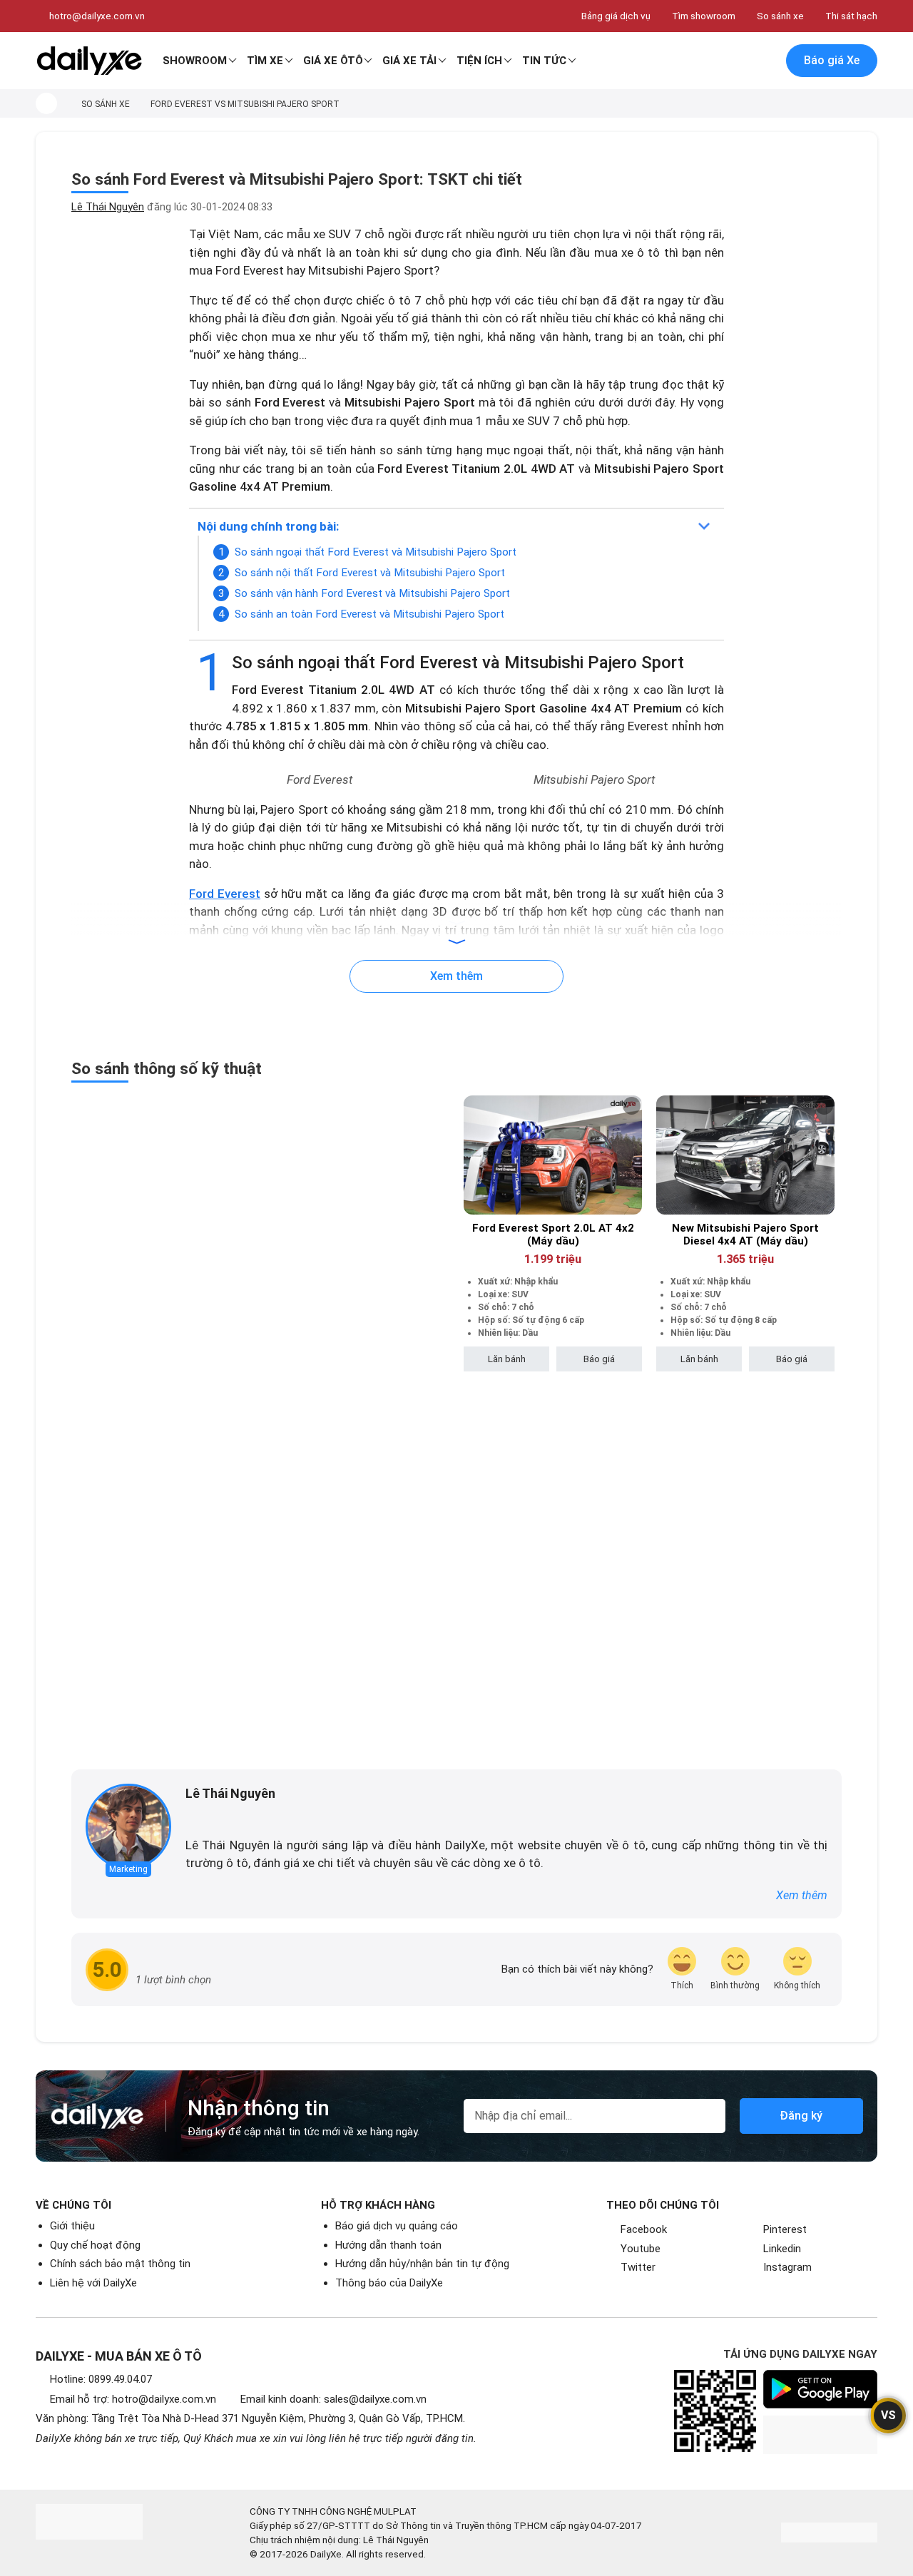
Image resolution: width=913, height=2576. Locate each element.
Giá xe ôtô (333, 61)
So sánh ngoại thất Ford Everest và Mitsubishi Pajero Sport (376, 552)
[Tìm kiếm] (704, 61)
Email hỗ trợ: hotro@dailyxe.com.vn (133, 2399)
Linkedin (782, 2249)
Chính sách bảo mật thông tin (120, 2264)
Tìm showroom (704, 16)
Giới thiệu (72, 2226)
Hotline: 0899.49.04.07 (101, 2379)
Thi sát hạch (851, 16)
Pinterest (785, 2229)
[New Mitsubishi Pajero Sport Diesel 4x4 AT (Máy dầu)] (745, 1155)
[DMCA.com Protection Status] (829, 2532)
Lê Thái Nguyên (108, 207)
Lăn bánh (507, 1359)
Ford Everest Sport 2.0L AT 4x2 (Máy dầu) (553, 1235)
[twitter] (213, 1817)
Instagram (787, 2267)
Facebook (644, 2229)
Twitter (638, 2267)
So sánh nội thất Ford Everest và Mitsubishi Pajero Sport (370, 573)
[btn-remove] (632, 1106)
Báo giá (599, 1359)
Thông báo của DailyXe (389, 2283)
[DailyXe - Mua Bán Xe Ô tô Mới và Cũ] (89, 61)
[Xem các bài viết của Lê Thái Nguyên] (128, 1826)
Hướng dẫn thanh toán (388, 2245)
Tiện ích (479, 61)
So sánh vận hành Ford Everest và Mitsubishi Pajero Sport (372, 593)
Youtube (641, 2249)
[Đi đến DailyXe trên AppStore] (820, 2435)
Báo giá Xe (832, 60)
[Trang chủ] (46, 103)
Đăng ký (801, 2116)
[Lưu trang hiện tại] (734, 61)
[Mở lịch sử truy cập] (764, 61)
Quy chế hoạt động (95, 2245)
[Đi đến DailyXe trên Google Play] (820, 2389)
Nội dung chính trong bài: (268, 526)
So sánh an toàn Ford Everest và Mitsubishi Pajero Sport (369, 614)
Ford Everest (225, 894)
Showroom (195, 61)
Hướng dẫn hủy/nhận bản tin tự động (422, 2264)
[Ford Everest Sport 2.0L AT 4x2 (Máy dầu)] (553, 1155)
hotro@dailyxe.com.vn (97, 16)
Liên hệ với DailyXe (93, 2283)
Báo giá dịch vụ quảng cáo (397, 2226)
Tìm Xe (265, 61)
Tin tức (544, 61)
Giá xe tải (409, 61)
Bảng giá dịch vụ (616, 16)
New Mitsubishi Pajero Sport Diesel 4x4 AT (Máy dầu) (745, 1235)
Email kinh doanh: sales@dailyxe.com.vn (333, 2399)
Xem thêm (802, 1895)
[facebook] (193, 1817)
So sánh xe (780, 16)
